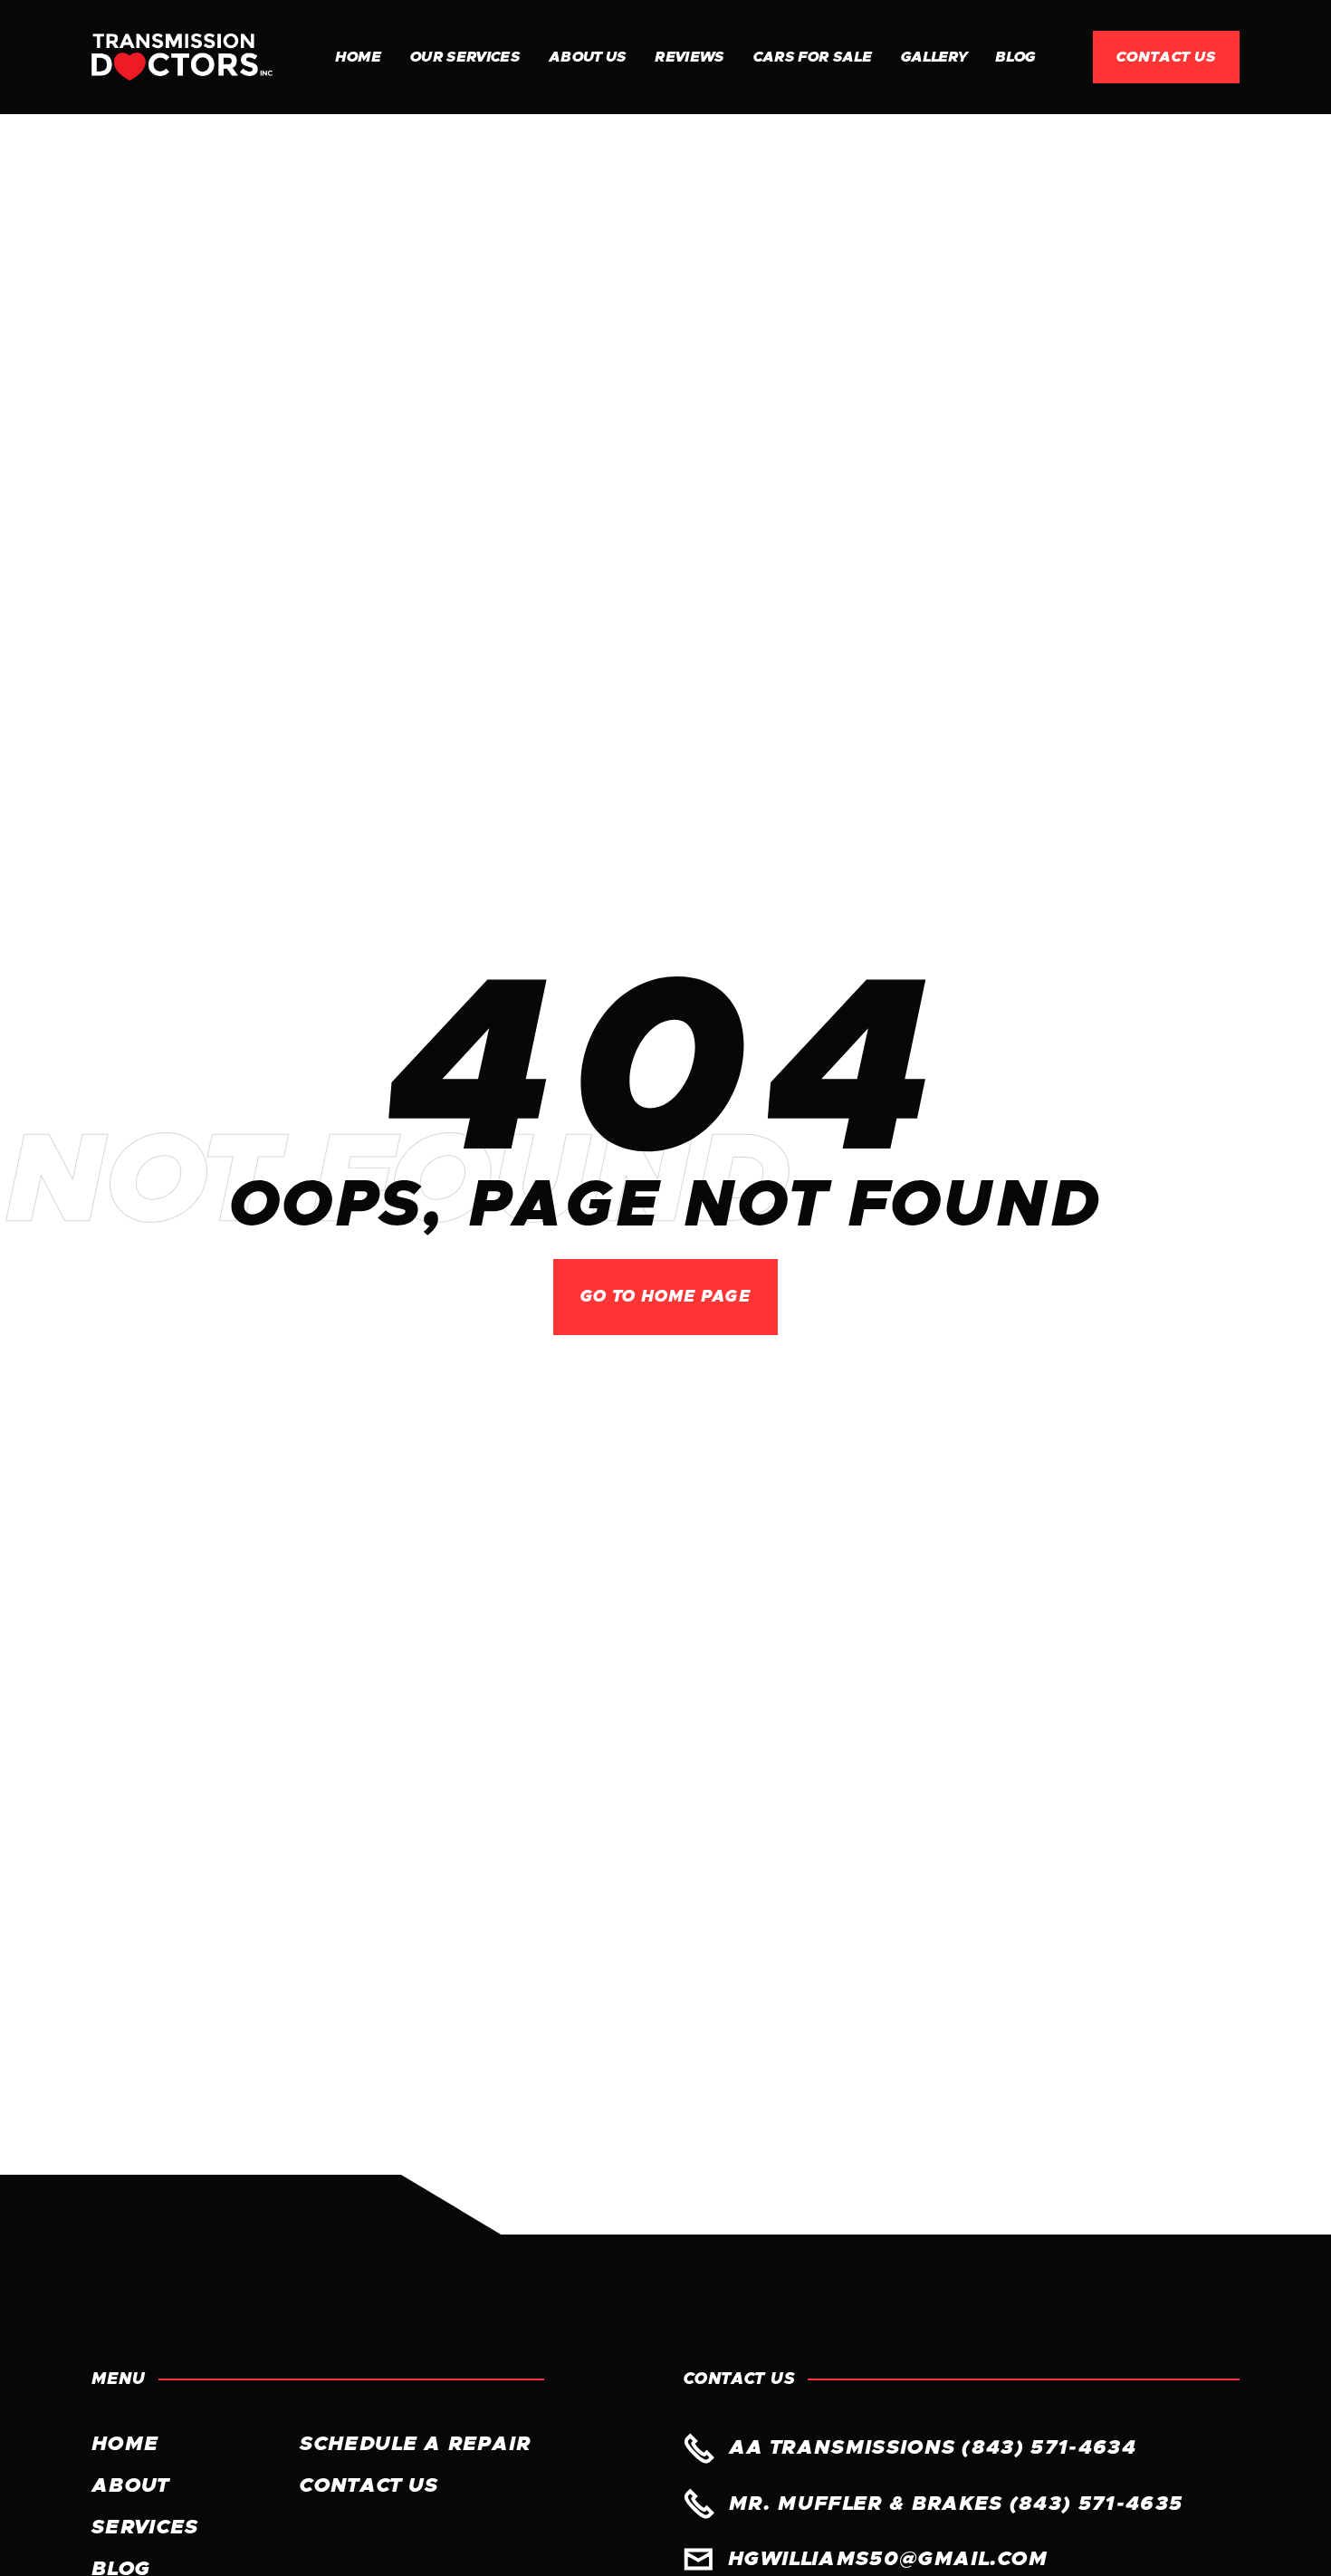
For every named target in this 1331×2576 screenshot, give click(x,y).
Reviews (689, 57)
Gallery (934, 57)
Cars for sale (813, 57)
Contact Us (1166, 57)
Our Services (465, 57)
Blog (1015, 57)
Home (358, 57)
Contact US (369, 2486)
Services (145, 2528)
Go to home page (665, 1297)
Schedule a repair (415, 2445)
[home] (182, 57)
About (130, 2486)
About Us (588, 57)
